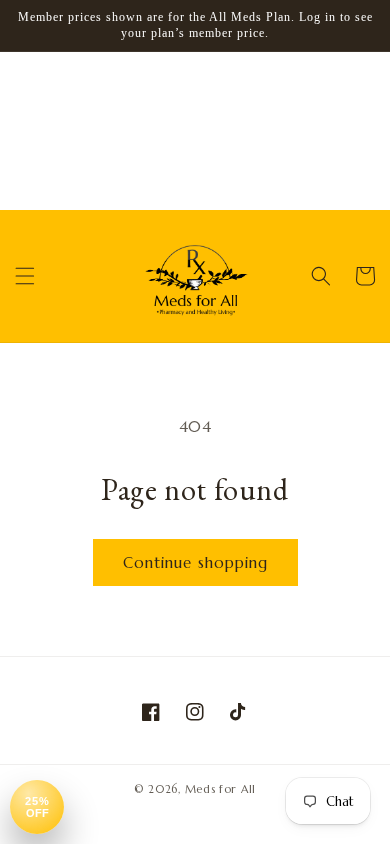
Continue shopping (195, 562)
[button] (25, 276)
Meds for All (220, 789)
